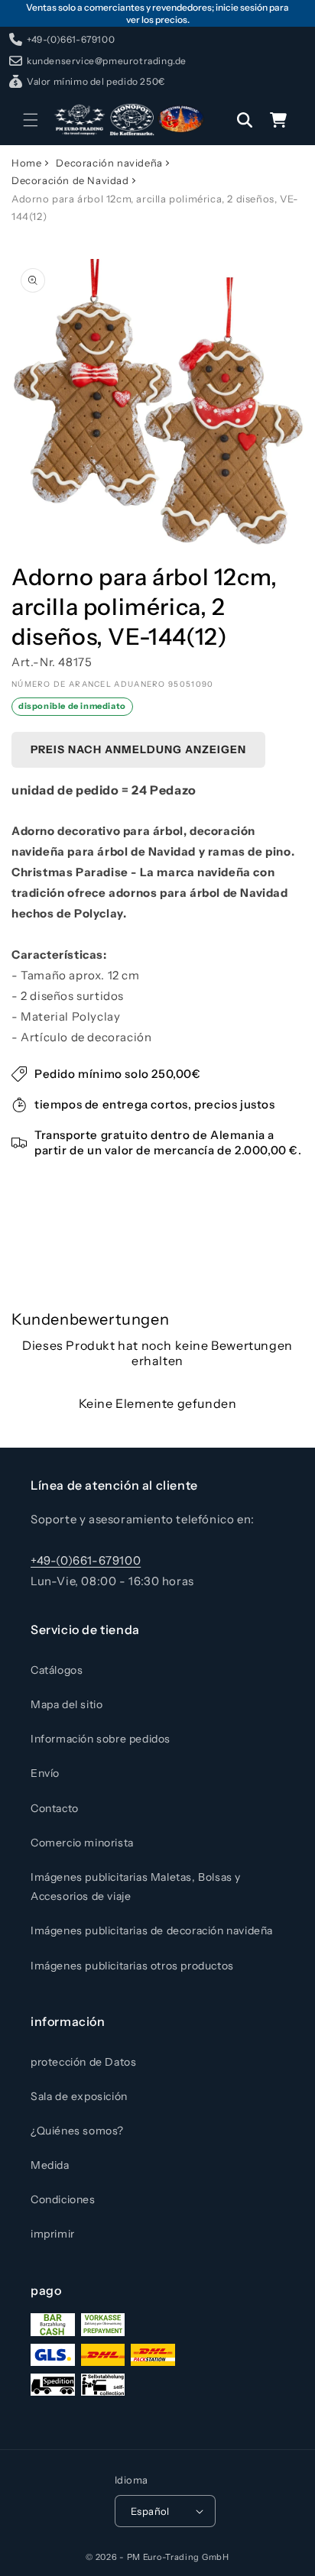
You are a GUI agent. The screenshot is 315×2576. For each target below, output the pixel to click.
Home (26, 163)
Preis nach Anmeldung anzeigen (138, 749)
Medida (50, 2165)
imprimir (53, 2234)
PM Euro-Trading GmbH (178, 2557)
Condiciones (63, 2199)
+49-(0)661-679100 (86, 1560)
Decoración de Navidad (70, 180)
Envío (45, 1773)
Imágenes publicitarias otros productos (132, 1966)
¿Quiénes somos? (77, 2131)
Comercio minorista (82, 1843)
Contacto (55, 1808)
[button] (31, 120)
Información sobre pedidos (101, 1739)
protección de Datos (83, 2062)
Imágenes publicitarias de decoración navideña (152, 1930)
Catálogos (57, 1670)
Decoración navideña (109, 163)
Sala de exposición (79, 2096)
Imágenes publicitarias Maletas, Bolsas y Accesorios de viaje (136, 1887)
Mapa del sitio (67, 1704)
